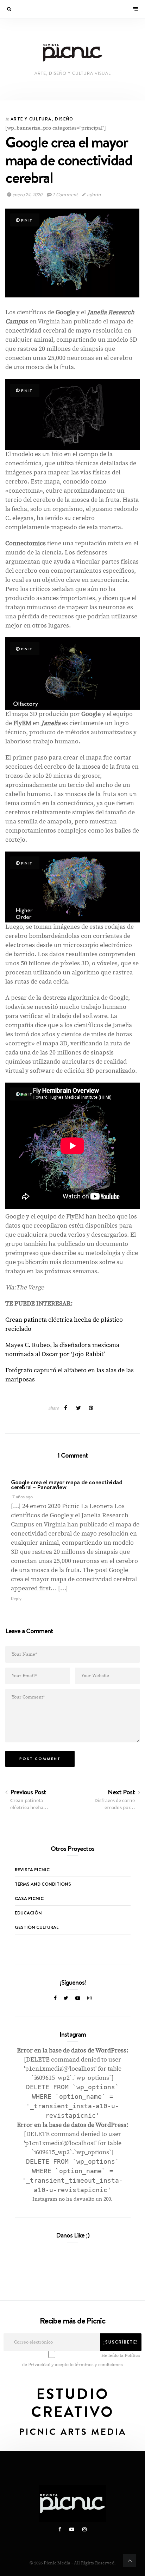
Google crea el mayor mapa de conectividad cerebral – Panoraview (67, 1485)
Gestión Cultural (37, 1927)
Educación (28, 1913)
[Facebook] (55, 1998)
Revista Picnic (32, 1869)
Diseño (64, 119)
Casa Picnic (29, 1898)
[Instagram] (89, 1998)
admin (93, 195)
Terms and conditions (43, 1884)
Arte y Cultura (31, 119)
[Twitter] (66, 1998)
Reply (16, 1599)
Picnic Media (57, 2563)
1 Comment (65, 195)
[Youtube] (78, 1998)
